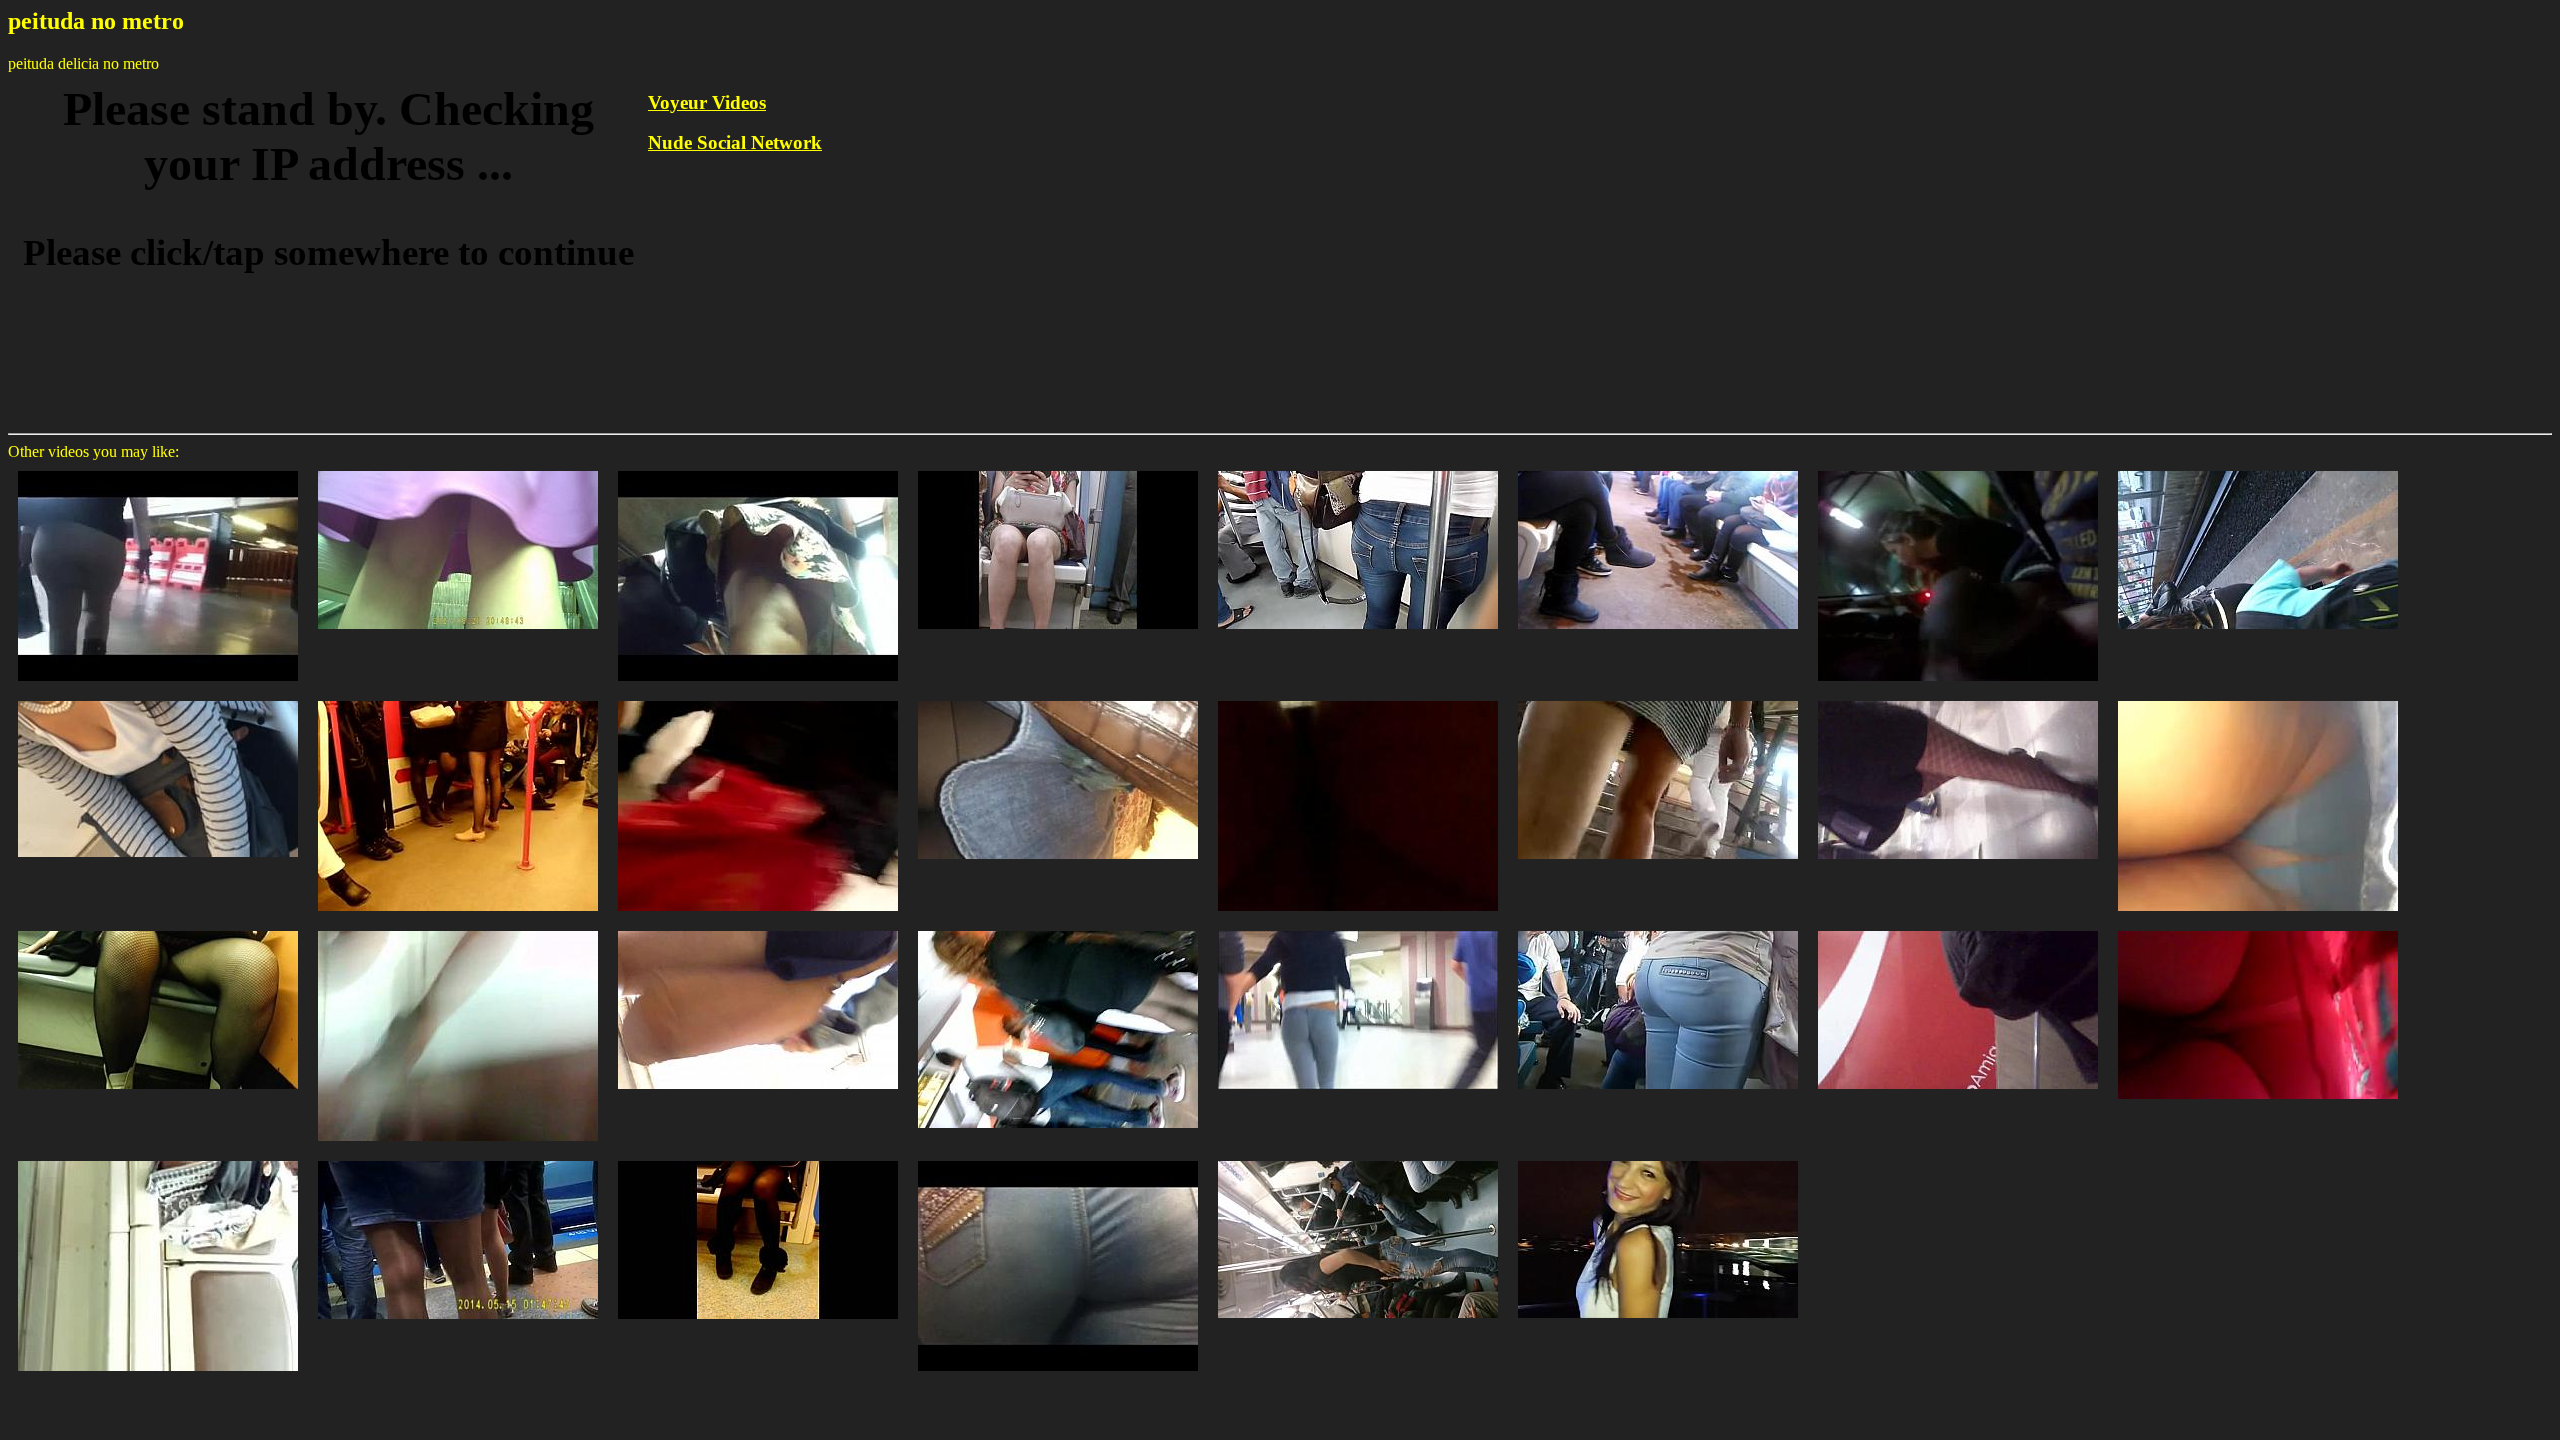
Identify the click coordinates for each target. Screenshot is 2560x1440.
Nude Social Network (735, 142)
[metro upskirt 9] (2258, 929)
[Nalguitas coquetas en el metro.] (1358, 469)
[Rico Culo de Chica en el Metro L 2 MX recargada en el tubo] (1358, 1159)
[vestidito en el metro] (1658, 699)
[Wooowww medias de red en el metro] (1958, 699)
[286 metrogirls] (1058, 469)
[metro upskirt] (158, 929)
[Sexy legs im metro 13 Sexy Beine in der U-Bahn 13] (158, 1159)
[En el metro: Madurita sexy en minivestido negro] (1058, 929)
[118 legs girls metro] (1658, 469)
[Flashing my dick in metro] (1958, 469)
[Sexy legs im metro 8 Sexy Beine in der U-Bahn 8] (458, 699)
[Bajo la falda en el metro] (758, 469)
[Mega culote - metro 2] (1058, 1159)
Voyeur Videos (707, 102)
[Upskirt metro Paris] (758, 929)
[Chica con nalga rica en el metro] (1658, 929)
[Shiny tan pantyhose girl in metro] (458, 1159)
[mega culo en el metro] (2258, 469)
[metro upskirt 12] (1358, 699)
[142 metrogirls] (758, 1159)
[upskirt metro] (2258, 699)
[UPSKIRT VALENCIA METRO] (1658, 1159)
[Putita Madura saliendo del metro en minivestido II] (1958, 929)
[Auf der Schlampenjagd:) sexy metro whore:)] (758, 699)
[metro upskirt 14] (458, 929)
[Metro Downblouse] (158, 699)
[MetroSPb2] (1058, 699)
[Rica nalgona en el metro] (158, 469)
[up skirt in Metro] (458, 469)
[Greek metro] (1358, 929)
